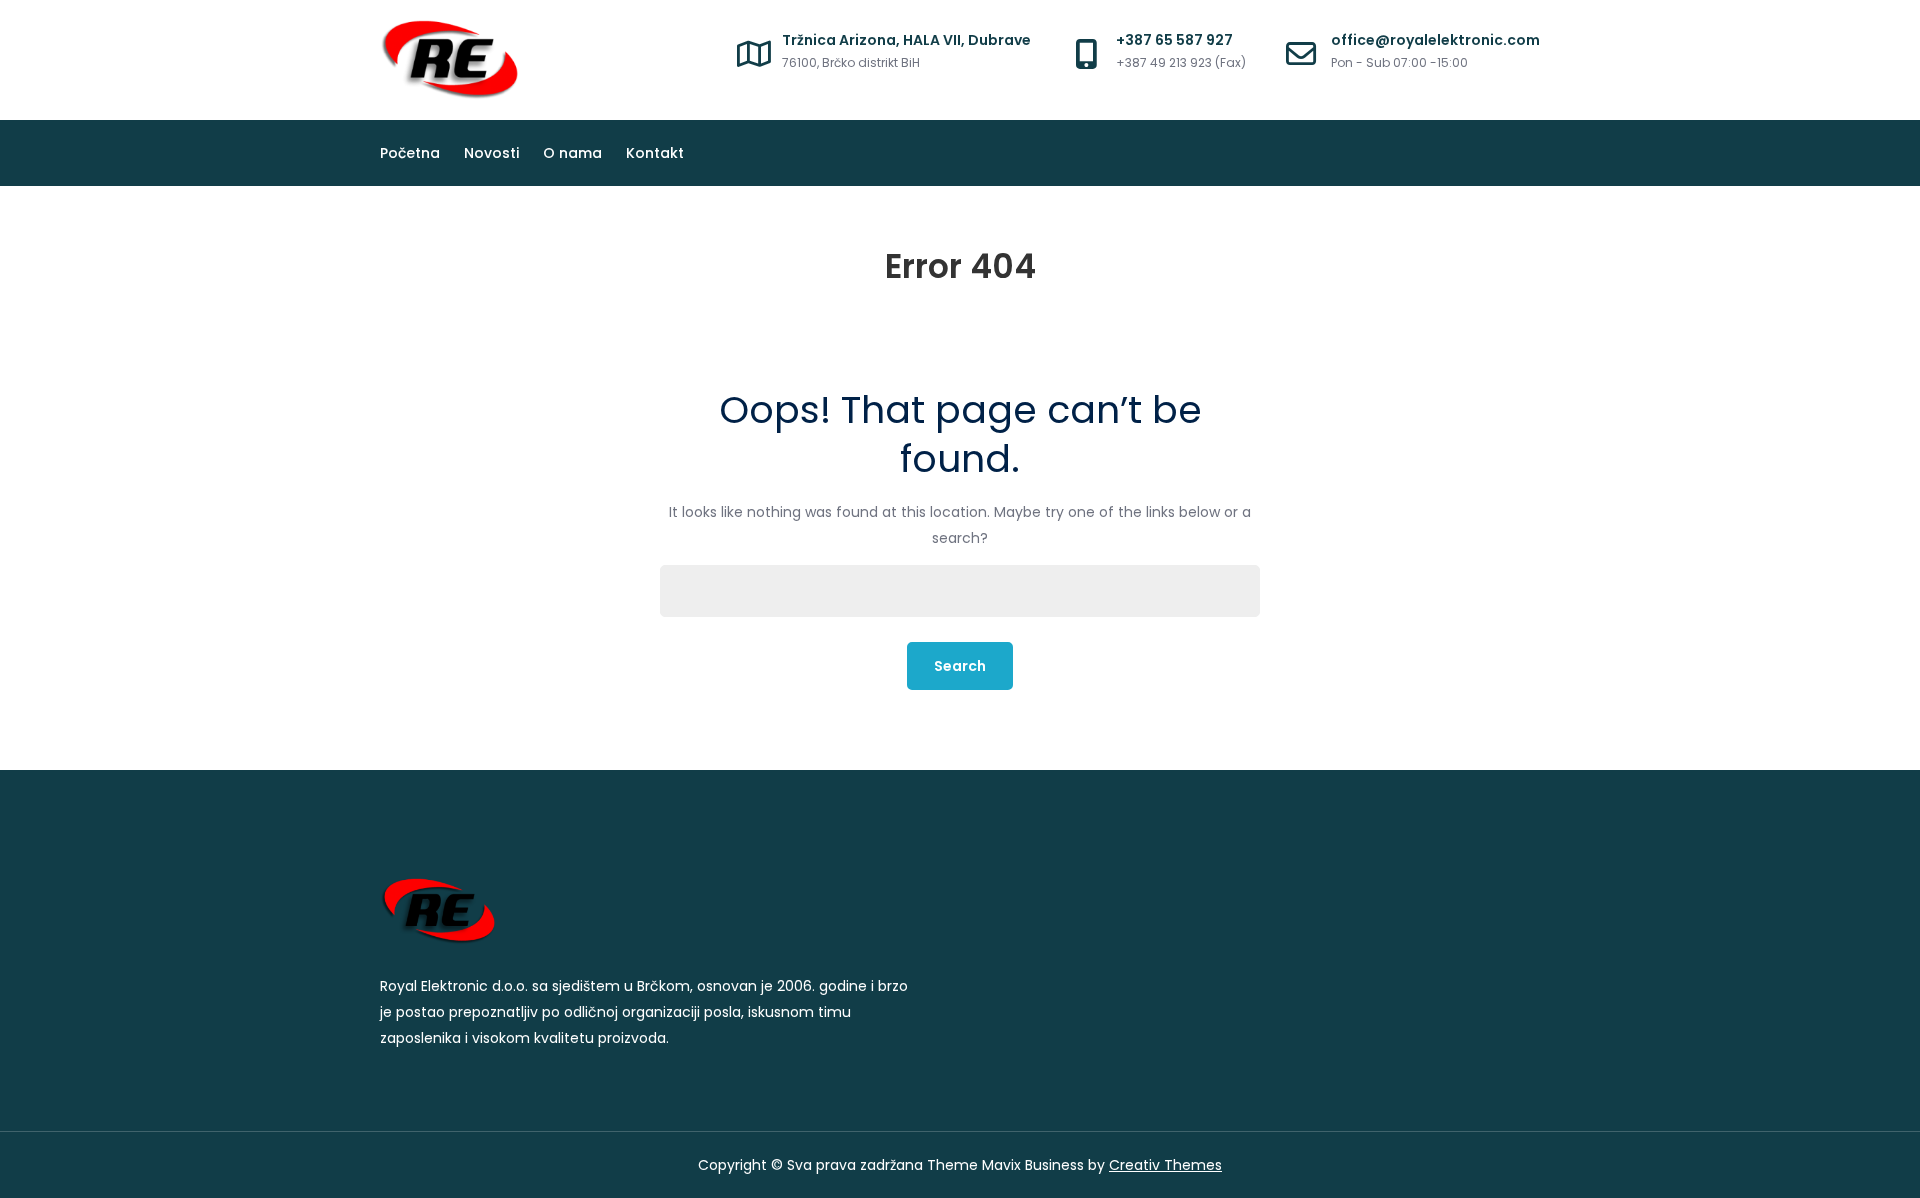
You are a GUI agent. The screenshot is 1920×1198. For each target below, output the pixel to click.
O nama (572, 153)
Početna (410, 153)
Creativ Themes (1165, 1165)
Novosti (491, 153)
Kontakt (655, 153)
